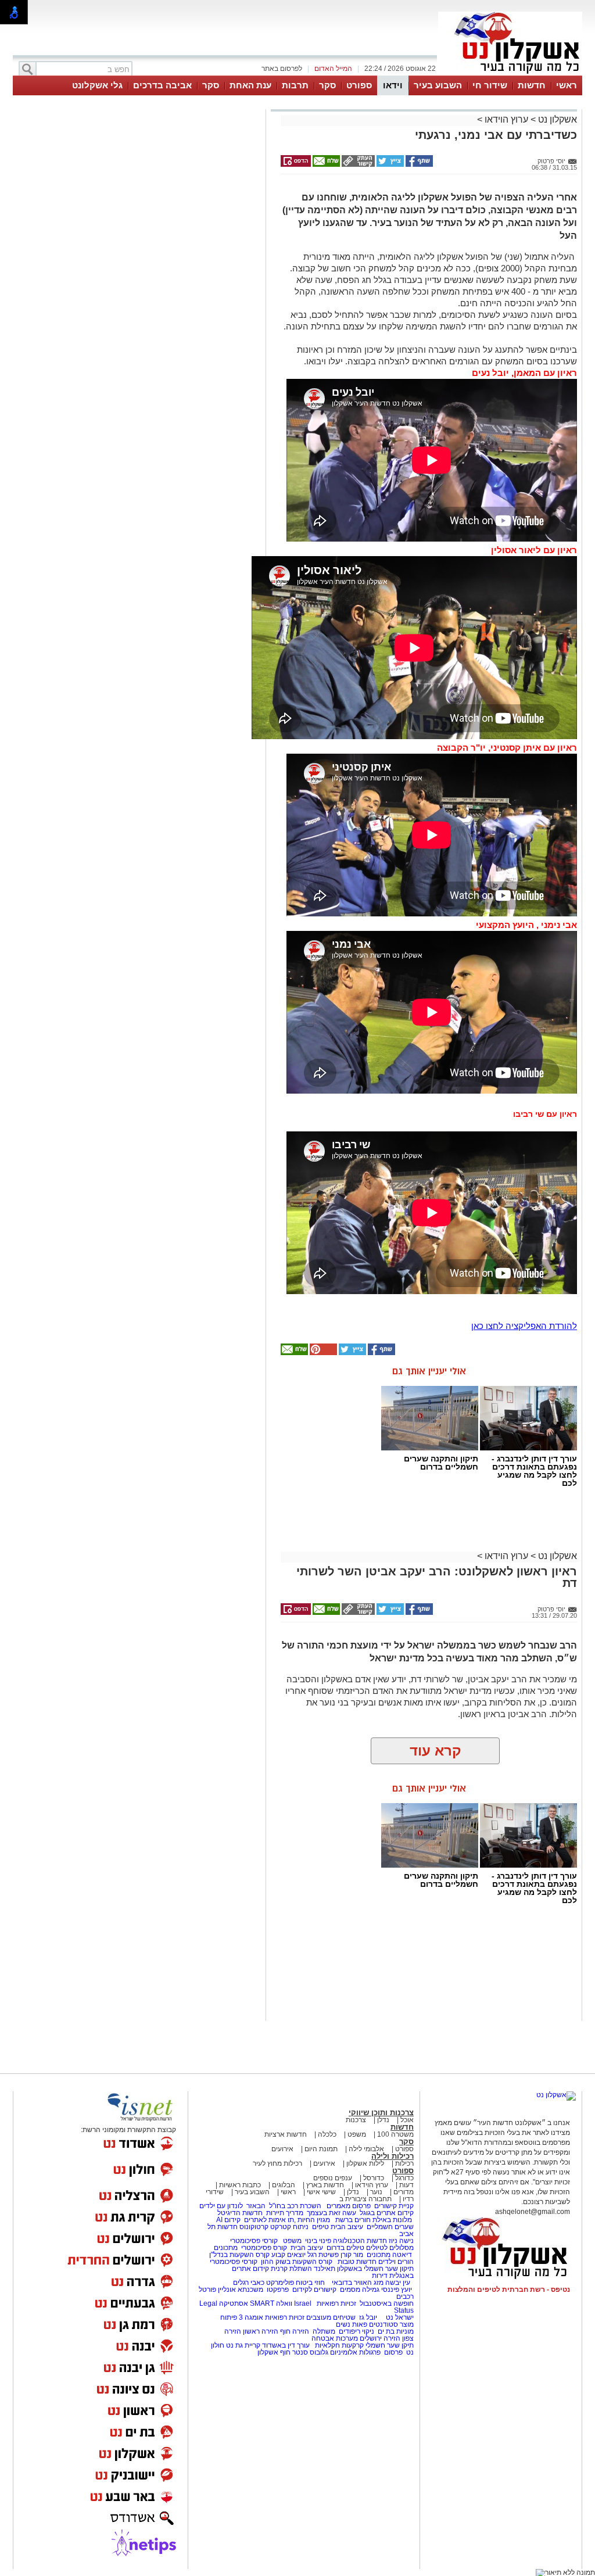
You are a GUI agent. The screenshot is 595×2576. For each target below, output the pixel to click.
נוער (376, 2192)
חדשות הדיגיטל (239, 2213)
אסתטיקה (234, 2303)
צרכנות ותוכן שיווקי (381, 2113)
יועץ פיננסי (397, 2290)
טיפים (320, 2227)
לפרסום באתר (282, 69)
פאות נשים (352, 2324)
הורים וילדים (396, 2262)
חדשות (532, 85)
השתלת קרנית (291, 2269)
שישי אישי (321, 2192)
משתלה (324, 2331)
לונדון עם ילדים (221, 2206)
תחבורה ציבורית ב (365, 2199)
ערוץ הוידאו (506, 119)
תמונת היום (321, 2149)
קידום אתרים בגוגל (386, 2213)
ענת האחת (250, 85)
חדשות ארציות (286, 2134)
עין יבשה (398, 2283)
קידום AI (228, 2220)
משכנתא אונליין (241, 2290)
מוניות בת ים (395, 2331)
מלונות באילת (392, 2220)
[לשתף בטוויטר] (389, 164)
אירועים (282, 2149)
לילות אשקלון (365, 2163)
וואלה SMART (271, 2303)
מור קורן (352, 2255)
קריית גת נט (243, 2345)
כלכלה (327, 2134)
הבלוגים (284, 2185)
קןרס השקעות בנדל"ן (239, 2255)
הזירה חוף (295, 2331)
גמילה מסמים (360, 2290)
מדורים (404, 2192)
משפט (357, 2134)
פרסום (393, 2352)
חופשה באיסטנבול (387, 2303)
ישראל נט (399, 2317)
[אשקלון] (510, 74)
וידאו (393, 85)
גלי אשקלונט (97, 85)
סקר (327, 85)
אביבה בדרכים (162, 85)
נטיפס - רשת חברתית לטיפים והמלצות (509, 2290)
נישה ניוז (401, 2241)
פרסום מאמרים (349, 2206)
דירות (380, 2276)
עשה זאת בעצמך (331, 2213)
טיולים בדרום (345, 2248)
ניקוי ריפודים (356, 2331)
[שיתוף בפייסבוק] (418, 164)
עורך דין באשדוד (286, 2345)
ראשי (567, 85)
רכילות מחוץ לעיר (277, 2163)
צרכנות (356, 2120)
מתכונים (226, 2248)
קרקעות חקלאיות (338, 2345)
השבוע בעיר (438, 85)
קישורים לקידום (314, 2290)
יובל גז (368, 2317)
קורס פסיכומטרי (264, 2248)
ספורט (359, 85)
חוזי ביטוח (310, 2283)
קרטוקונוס (254, 2227)
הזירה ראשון (261, 2331)
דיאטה (402, 2255)
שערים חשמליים (389, 2227)
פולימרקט (280, 2283)
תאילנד (325, 2269)
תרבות (295, 85)
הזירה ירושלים (380, 2338)
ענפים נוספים (333, 2178)
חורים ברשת (352, 2220)
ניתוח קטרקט (289, 2227)
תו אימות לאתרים (268, 2220)
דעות (406, 2185)
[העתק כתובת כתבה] (357, 164)
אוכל (407, 2120)
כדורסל (374, 2178)
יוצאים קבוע (288, 2255)
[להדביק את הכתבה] (322, 1353)
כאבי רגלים (248, 2283)
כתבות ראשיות (240, 2185)
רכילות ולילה (393, 2156)
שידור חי (490, 85)
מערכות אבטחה (335, 2338)
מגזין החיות (314, 2220)
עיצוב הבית (347, 2227)
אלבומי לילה (366, 2149)
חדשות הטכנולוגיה (360, 2241)
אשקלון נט (556, 119)
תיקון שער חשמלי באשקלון (375, 2269)
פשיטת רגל (323, 2255)
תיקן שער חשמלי (390, 2345)
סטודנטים (383, 2324)
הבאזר (256, 2206)
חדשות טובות (357, 2262)
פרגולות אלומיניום (355, 2352)
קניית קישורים (394, 2206)
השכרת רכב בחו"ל (295, 2206)
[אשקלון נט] (556, 2095)
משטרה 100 (395, 2134)
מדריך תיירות (285, 2213)
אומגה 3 (251, 2317)
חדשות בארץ (325, 2185)
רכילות (404, 2163)
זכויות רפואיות (336, 2303)
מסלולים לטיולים (390, 2248)
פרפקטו (278, 2290)
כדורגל (404, 2178)
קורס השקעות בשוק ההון (297, 2262)
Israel (303, 2303)
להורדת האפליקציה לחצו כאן (524, 1326)
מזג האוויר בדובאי (358, 2283)
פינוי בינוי (317, 2241)
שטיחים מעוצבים (331, 2317)
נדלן (383, 2120)
